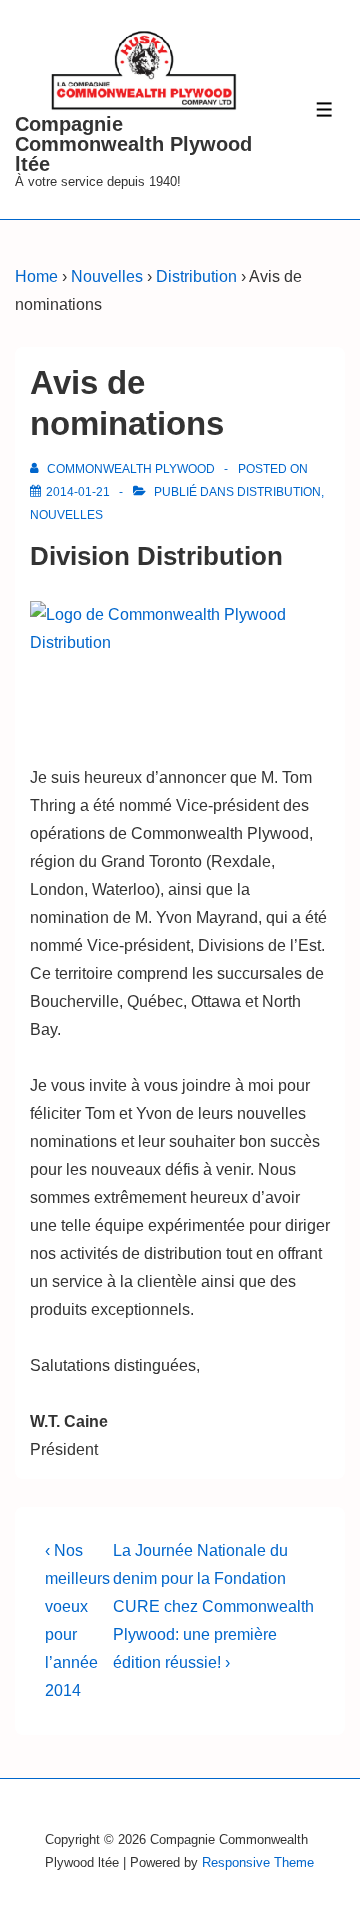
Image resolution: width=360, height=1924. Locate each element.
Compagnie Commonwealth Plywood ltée (133, 144)
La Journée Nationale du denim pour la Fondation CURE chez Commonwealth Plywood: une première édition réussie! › (213, 1606)
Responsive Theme (258, 1862)
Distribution (279, 492)
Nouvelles (66, 515)
